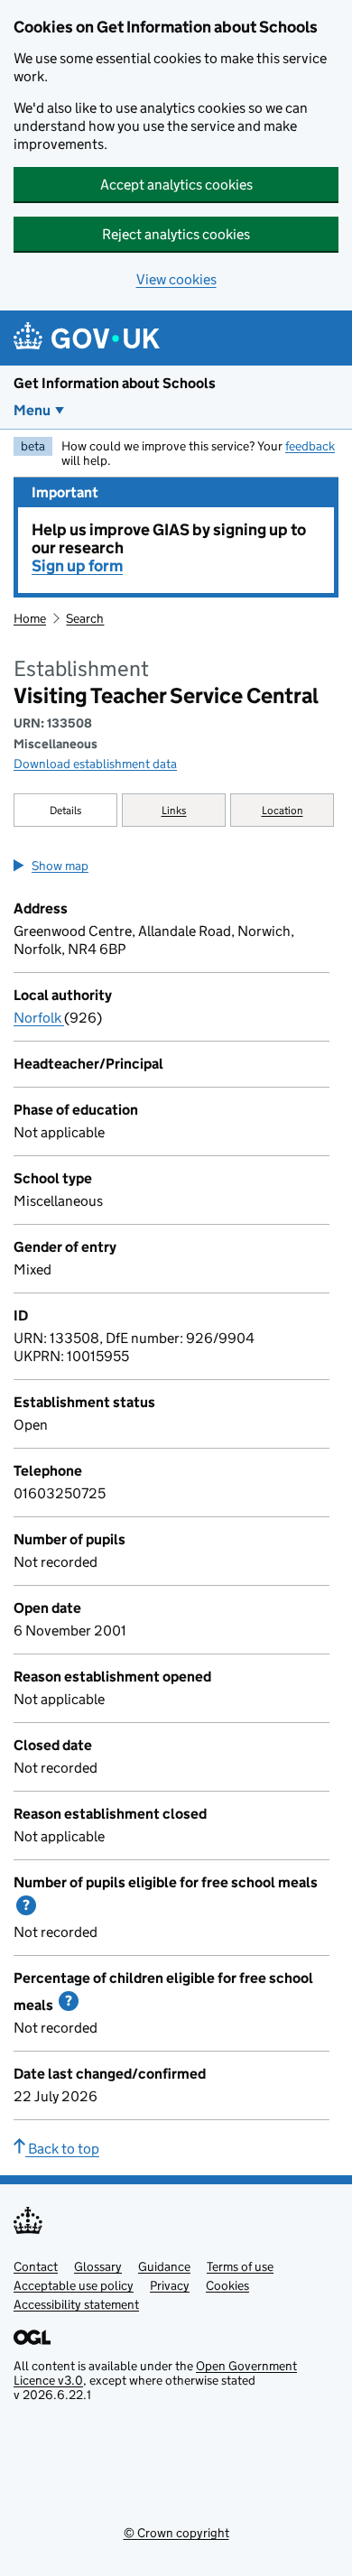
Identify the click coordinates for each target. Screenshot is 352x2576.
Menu (32, 410)
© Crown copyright (176, 2533)
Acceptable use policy (74, 2285)
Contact (36, 2266)
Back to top (62, 2149)
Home (30, 618)
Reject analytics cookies (176, 234)
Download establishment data (95, 764)
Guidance (164, 2266)
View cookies (176, 279)
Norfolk (39, 1018)
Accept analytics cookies (176, 185)
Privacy (170, 2285)
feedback (310, 446)
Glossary (98, 2266)
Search (85, 618)
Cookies (227, 2285)
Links (174, 810)
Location (283, 810)
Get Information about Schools (115, 383)
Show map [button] (60, 866)
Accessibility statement (76, 2304)
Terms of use (240, 2266)
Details (66, 810)
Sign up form (77, 566)
